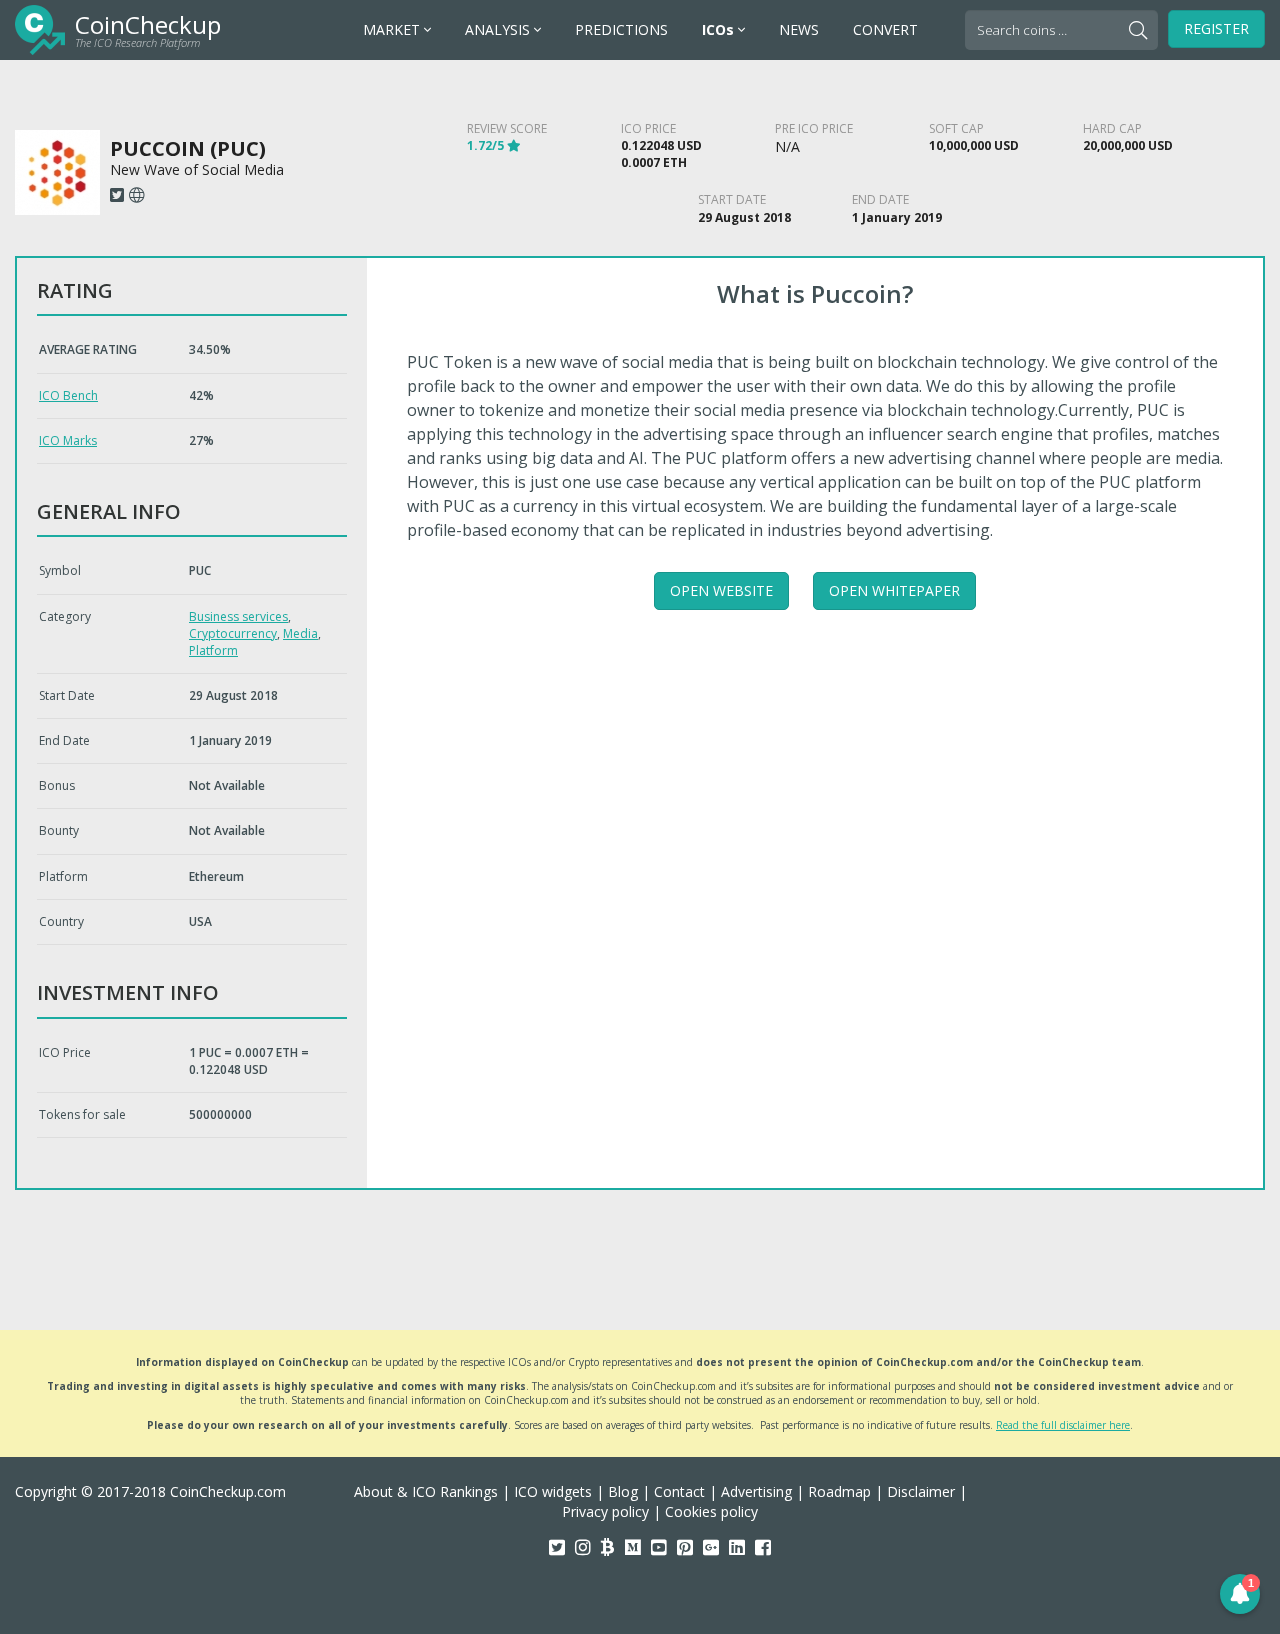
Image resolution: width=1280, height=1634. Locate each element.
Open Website (721, 590)
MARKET (393, 29)
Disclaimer (921, 1491)
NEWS (799, 29)
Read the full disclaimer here (1063, 1425)
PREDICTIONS (621, 29)
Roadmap (839, 1491)
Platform (213, 650)
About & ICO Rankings (426, 1491)
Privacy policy (605, 1511)
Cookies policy (711, 1511)
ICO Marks (68, 440)
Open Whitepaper (894, 590)
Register (1216, 28)
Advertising (756, 1491)
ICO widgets (553, 1491)
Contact (679, 1491)
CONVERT (885, 29)
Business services (238, 616)
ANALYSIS (499, 29)
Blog (623, 1491)
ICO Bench (68, 395)
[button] (1240, 1594)
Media (300, 633)
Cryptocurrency (233, 633)
